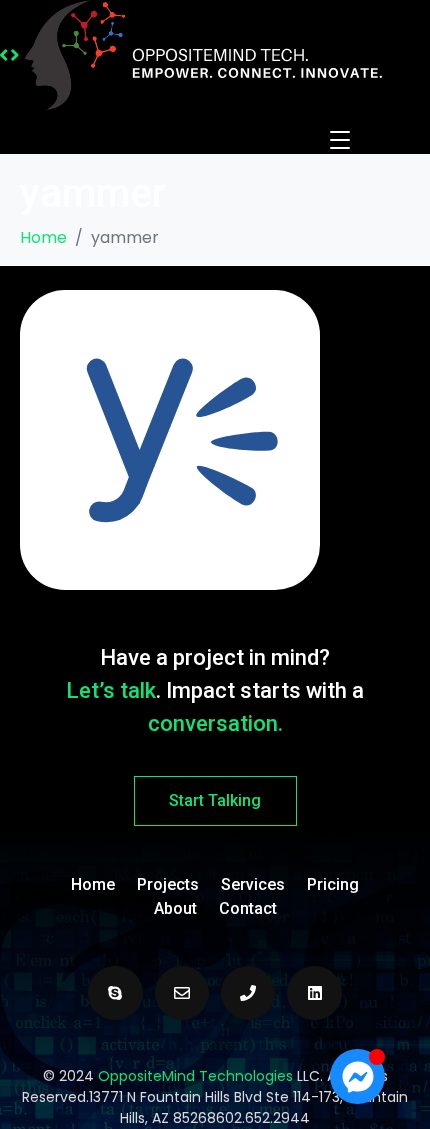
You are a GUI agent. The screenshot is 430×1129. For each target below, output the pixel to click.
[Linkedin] (314, 993)
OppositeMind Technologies (195, 1076)
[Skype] (115, 993)
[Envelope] (182, 993)
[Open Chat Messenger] (357, 1076)
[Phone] (248, 993)
